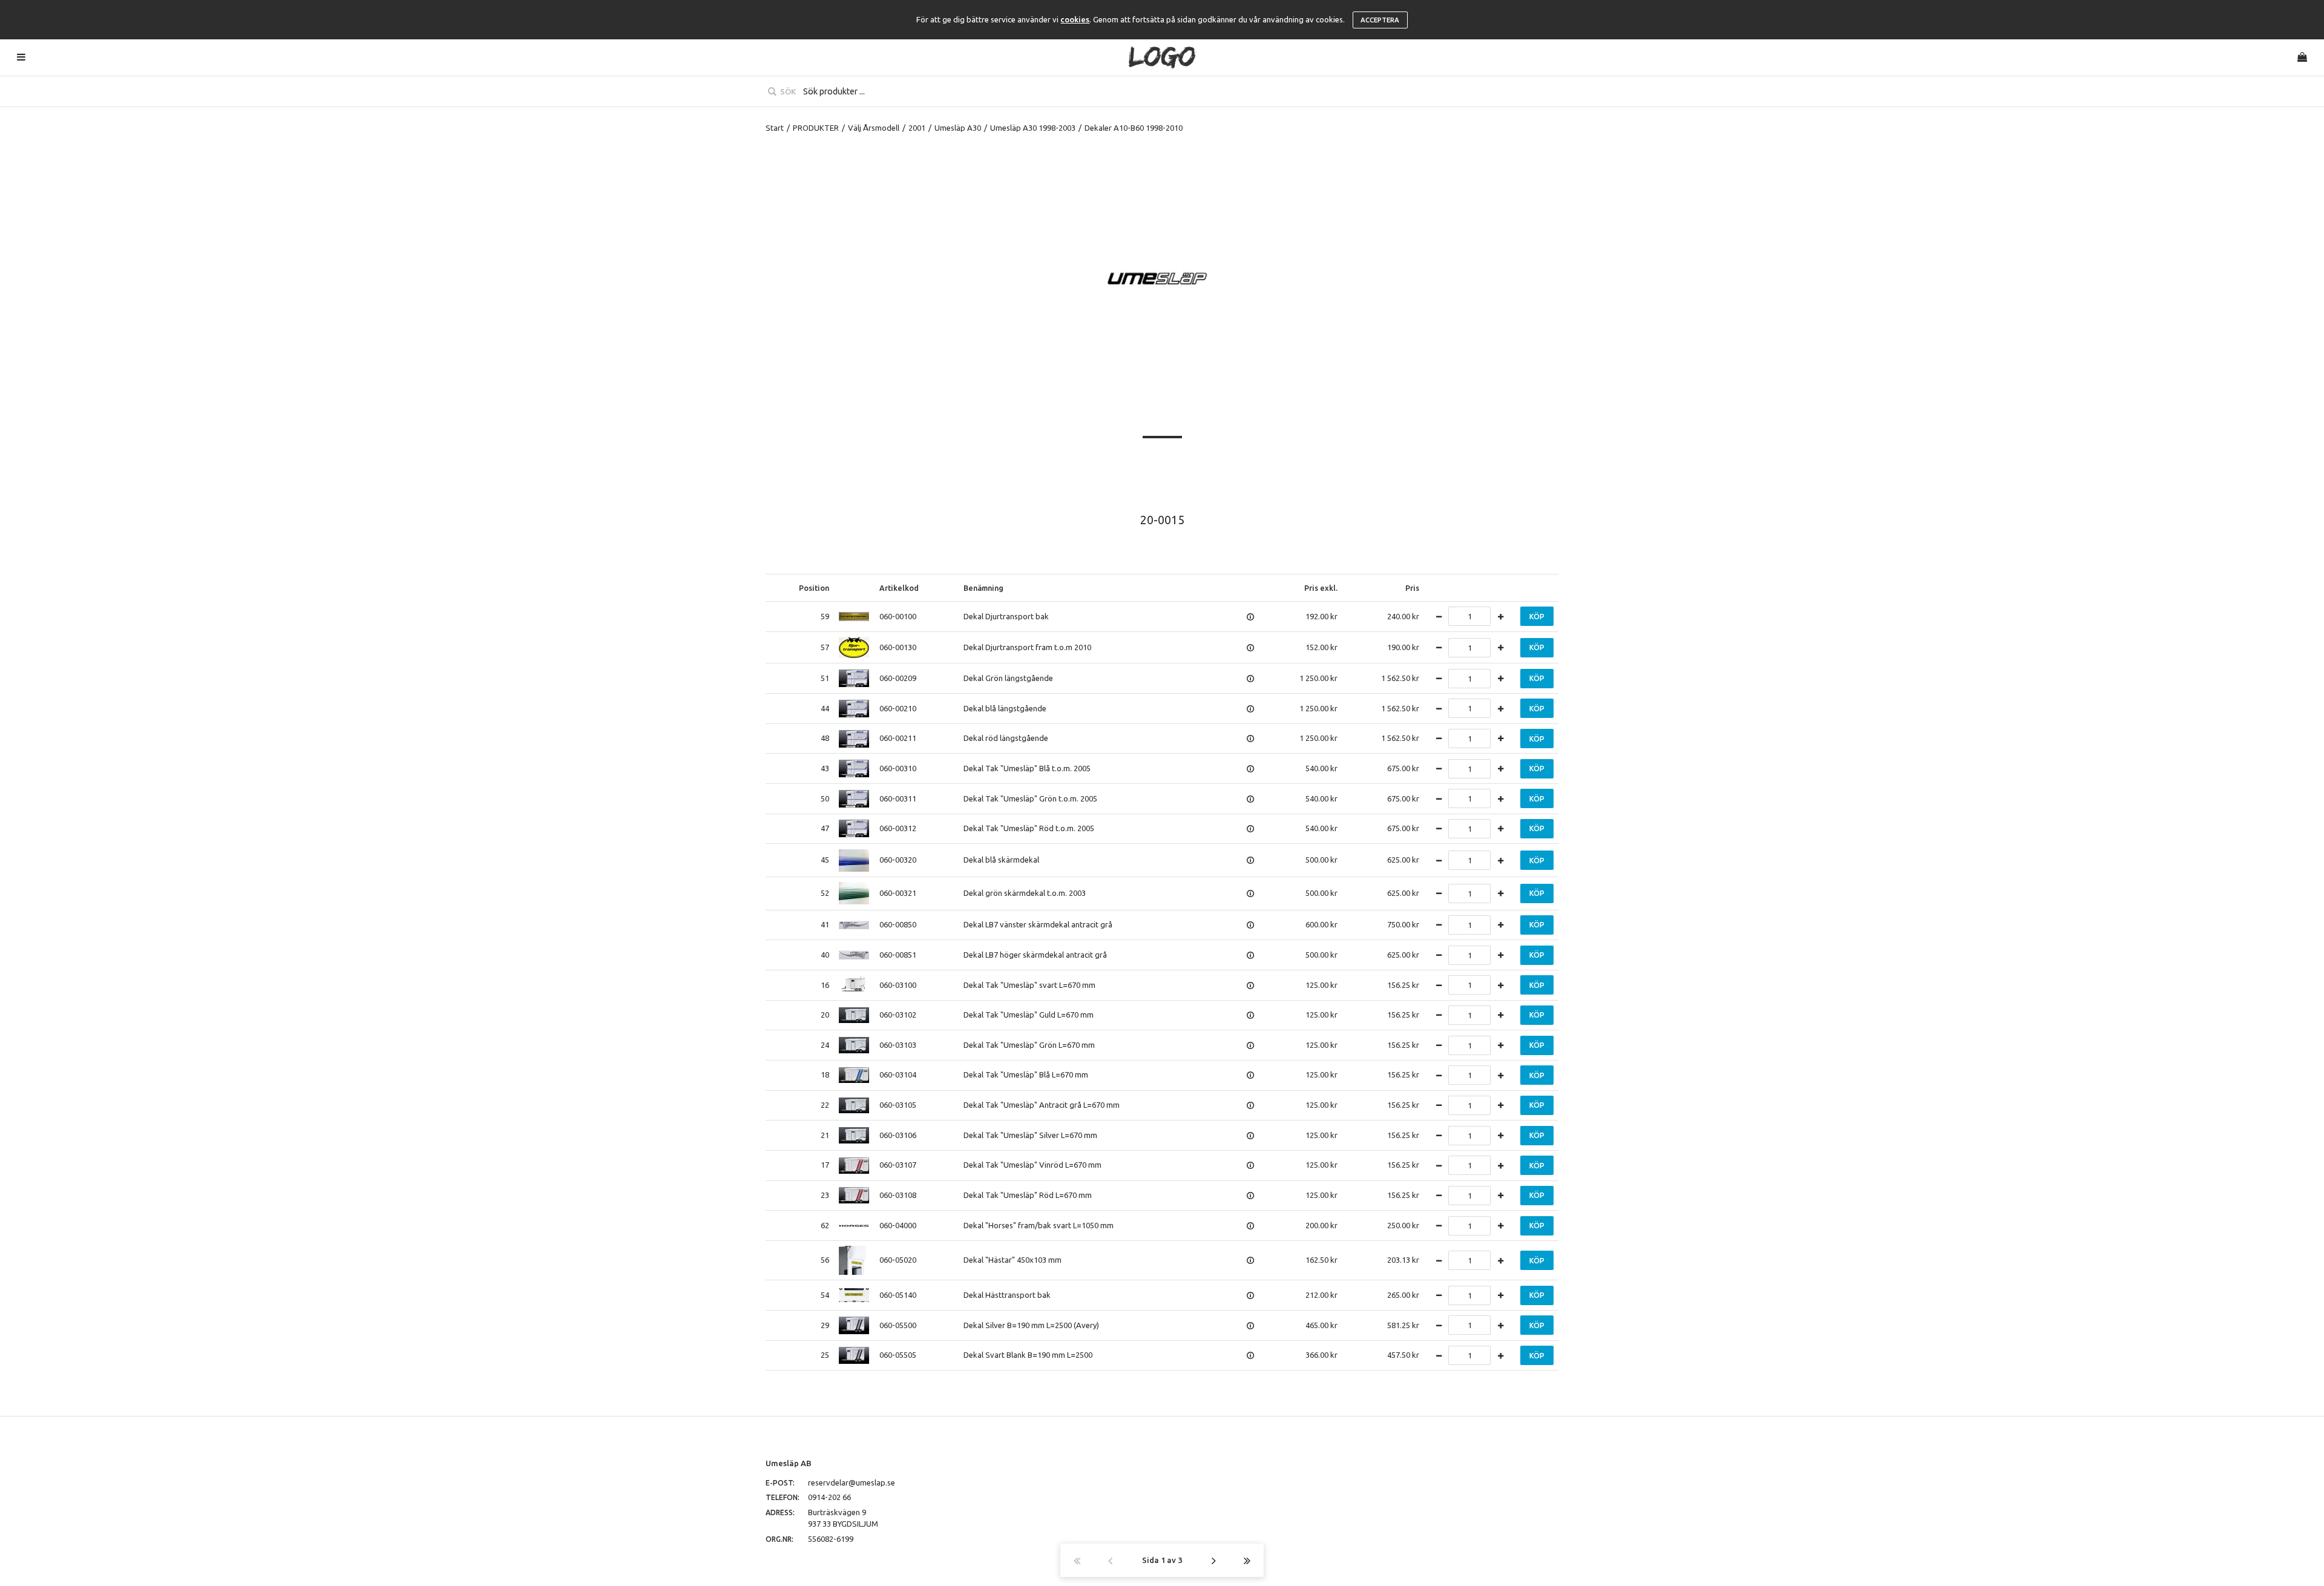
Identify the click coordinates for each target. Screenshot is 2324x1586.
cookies (1075, 19)
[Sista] (1247, 1560)
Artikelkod (899, 588)
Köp (1537, 617)
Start (775, 128)
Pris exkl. (1321, 588)
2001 (917, 128)
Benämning (983, 588)
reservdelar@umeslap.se (852, 1482)
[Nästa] (1214, 1560)
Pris (1412, 588)
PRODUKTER (816, 128)
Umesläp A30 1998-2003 (1033, 128)
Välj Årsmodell (874, 128)
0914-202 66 (829, 1497)
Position (814, 588)
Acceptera (1380, 20)
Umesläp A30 (958, 128)
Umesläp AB (789, 1463)
